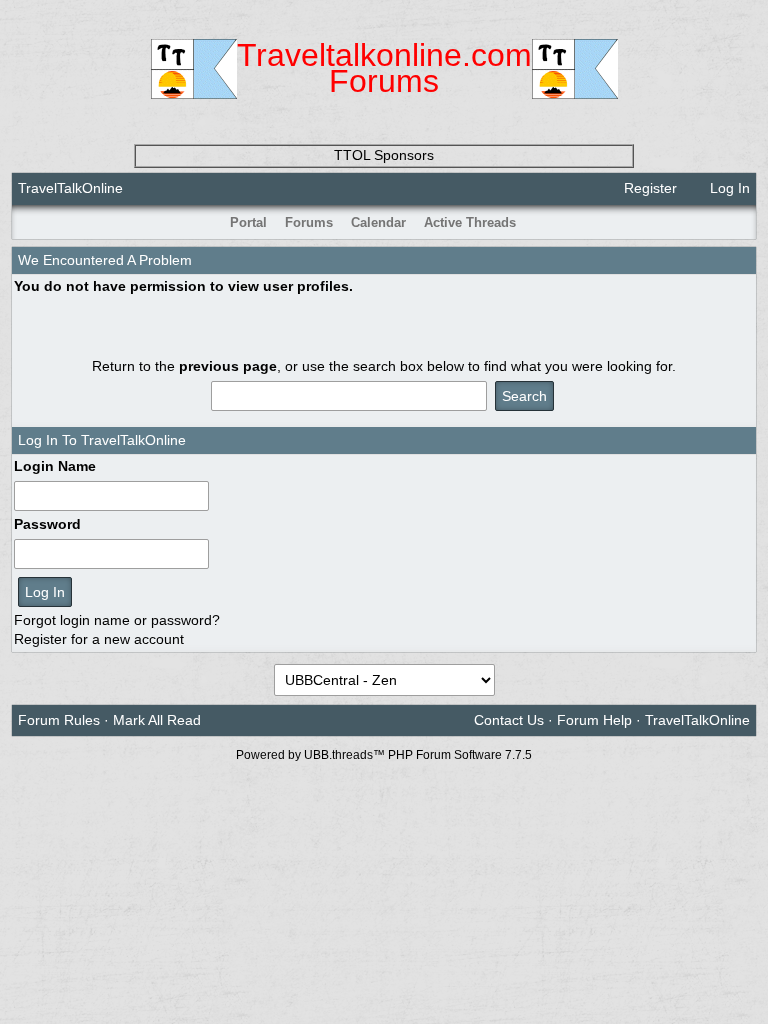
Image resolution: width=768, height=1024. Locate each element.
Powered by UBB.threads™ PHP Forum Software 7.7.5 (384, 755)
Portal (248, 222)
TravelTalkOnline (70, 188)
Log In (728, 188)
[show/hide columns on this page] (743, 222)
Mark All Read (157, 720)
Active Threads (470, 222)
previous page (228, 366)
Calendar (378, 222)
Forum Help (594, 720)
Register (648, 188)
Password (47, 524)
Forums (309, 222)
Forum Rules (59, 720)
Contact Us (509, 720)
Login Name (55, 466)
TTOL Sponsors (384, 155)
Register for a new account (99, 639)
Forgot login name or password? (117, 620)
